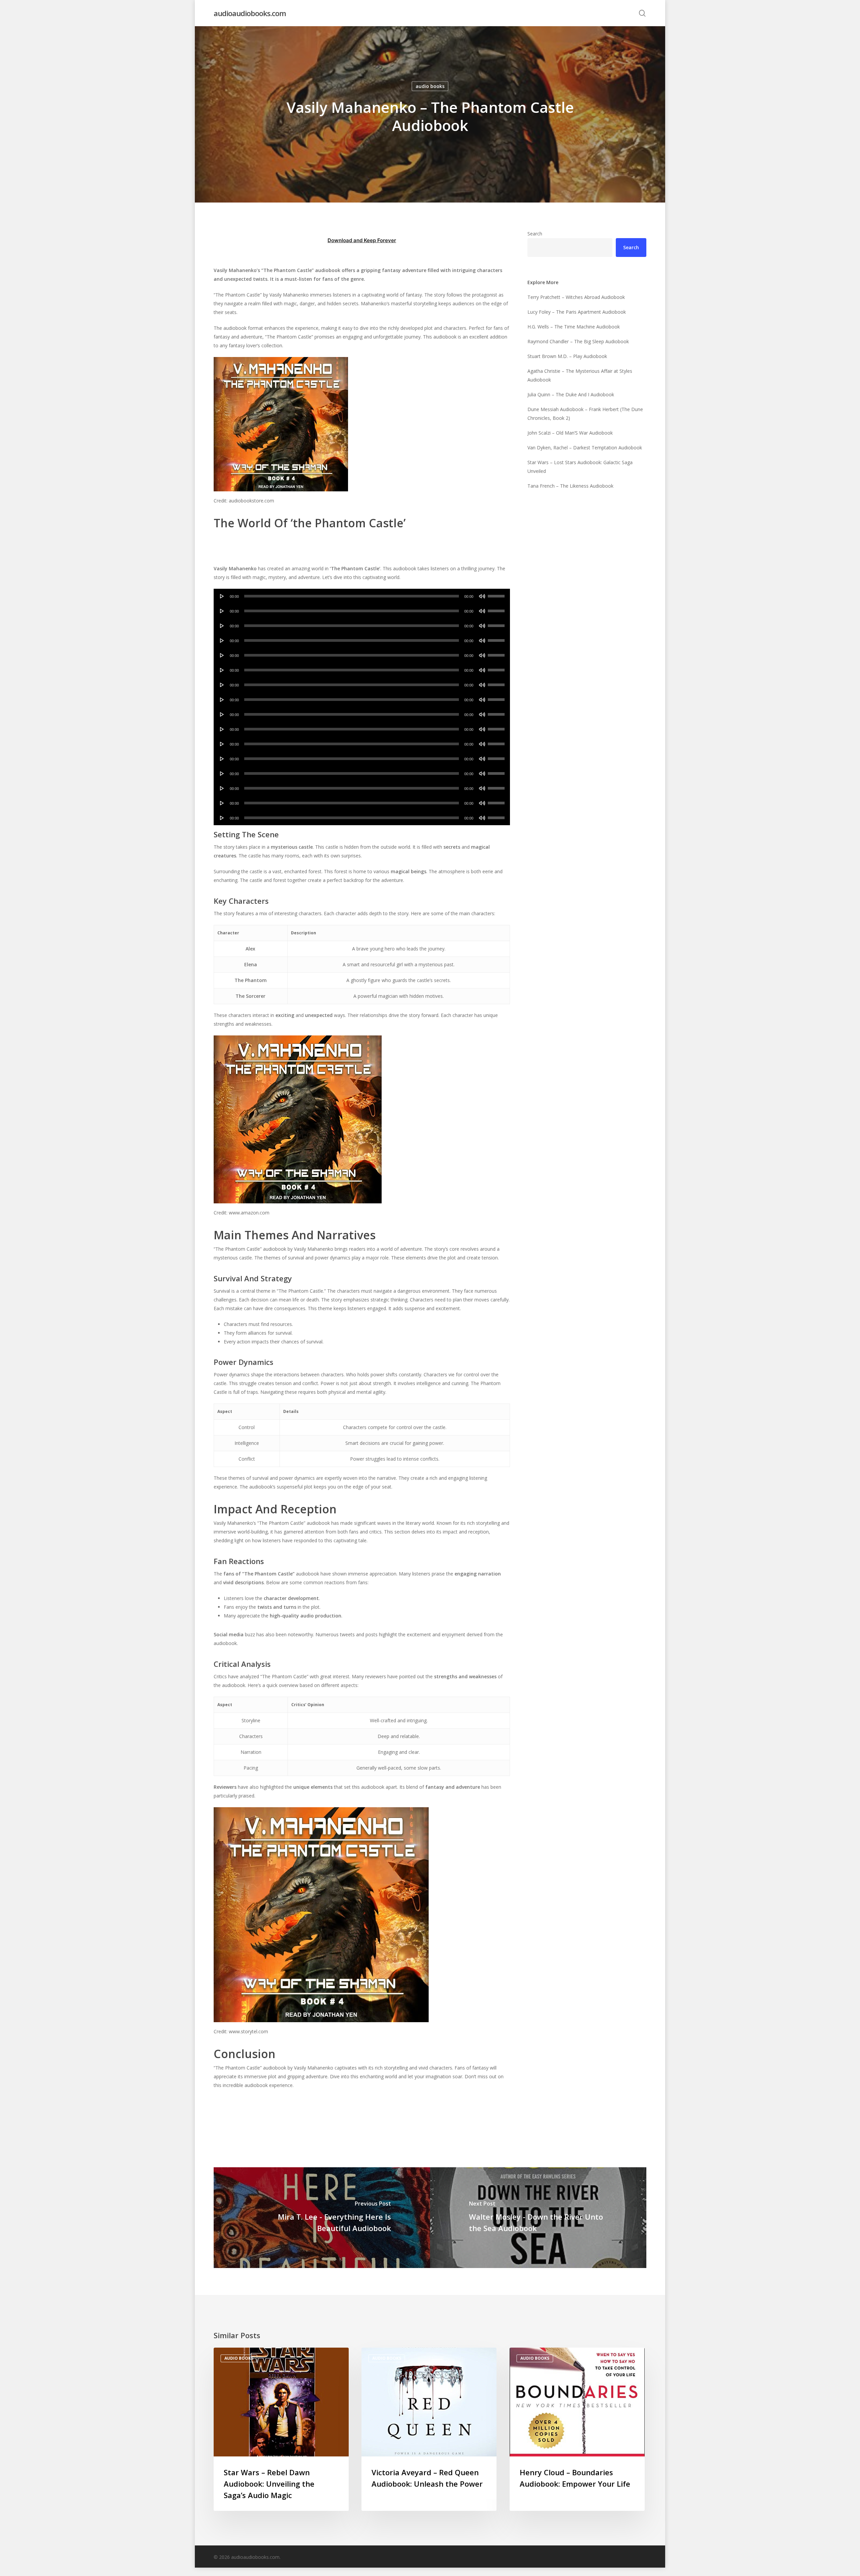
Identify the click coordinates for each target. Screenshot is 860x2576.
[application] (362, 596)
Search (535, 234)
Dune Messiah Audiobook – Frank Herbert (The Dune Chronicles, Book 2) (585, 414)
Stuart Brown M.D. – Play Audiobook (567, 356)
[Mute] (482, 596)
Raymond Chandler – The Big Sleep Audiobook (578, 341)
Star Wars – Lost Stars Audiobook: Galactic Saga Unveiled (580, 467)
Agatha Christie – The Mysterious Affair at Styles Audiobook (580, 375)
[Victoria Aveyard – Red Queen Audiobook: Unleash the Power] (429, 2429)
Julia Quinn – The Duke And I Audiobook (571, 394)
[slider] (497, 594)
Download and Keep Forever (362, 240)
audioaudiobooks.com (250, 13)
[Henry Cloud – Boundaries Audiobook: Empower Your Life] (577, 2429)
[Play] (222, 596)
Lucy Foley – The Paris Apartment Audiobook (577, 312)
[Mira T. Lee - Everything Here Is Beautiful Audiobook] (322, 2218)
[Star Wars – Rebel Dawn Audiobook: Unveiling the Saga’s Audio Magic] (281, 2429)
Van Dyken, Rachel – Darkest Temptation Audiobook (585, 448)
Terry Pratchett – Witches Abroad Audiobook (576, 297)
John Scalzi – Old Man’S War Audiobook (570, 433)
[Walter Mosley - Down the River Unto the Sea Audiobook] (538, 2218)
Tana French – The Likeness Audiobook (570, 486)
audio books (430, 86)
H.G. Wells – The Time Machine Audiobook (574, 327)
